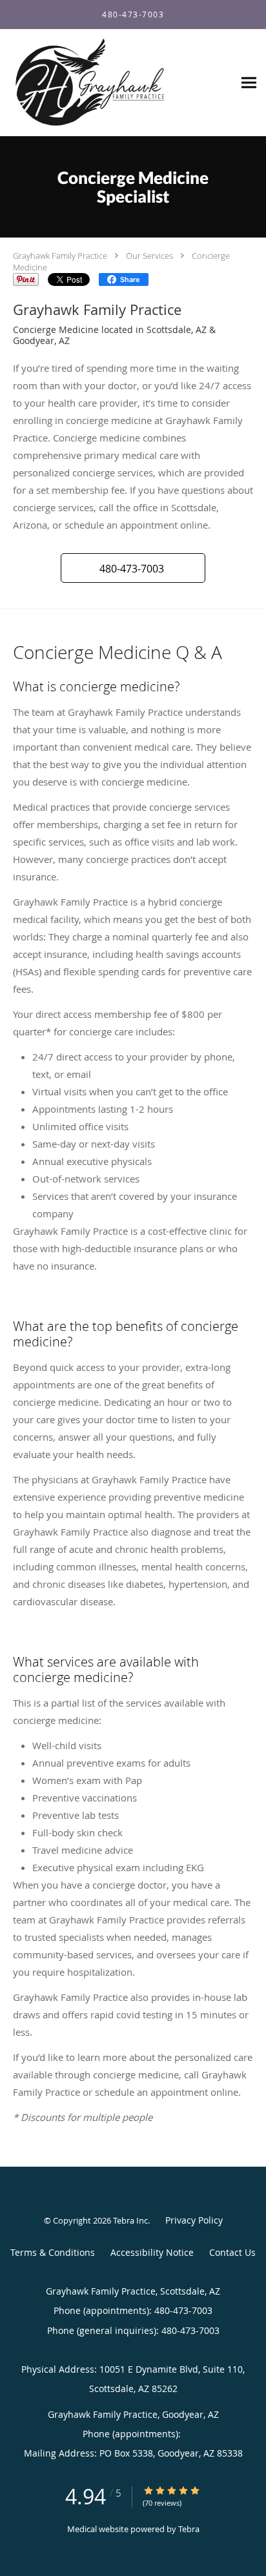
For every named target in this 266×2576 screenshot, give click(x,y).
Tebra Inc (130, 2220)
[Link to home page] (117, 83)
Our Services (149, 256)
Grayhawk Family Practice (60, 256)
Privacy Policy (194, 2220)
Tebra (189, 2529)
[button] (133, 568)
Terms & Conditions (53, 2252)
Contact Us (232, 2252)
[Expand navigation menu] (249, 83)
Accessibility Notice (152, 2252)
